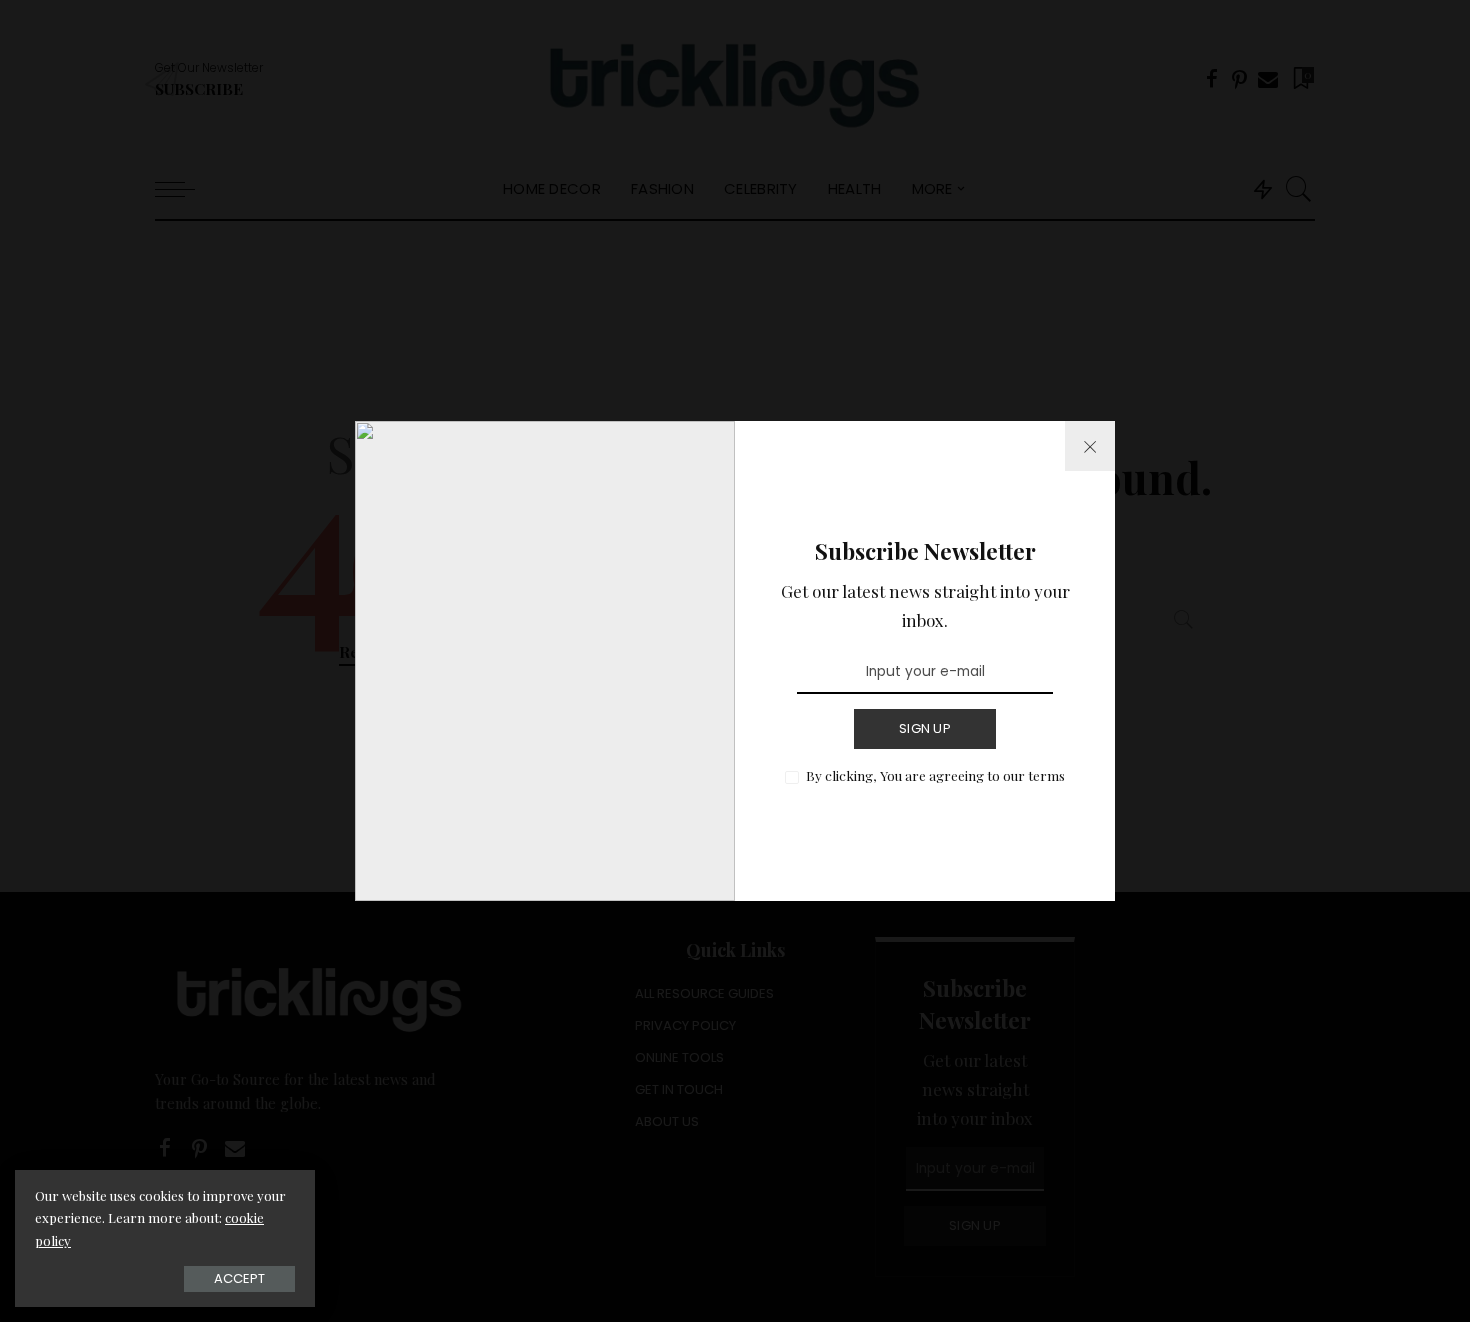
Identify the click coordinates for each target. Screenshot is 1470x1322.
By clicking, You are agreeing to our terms (935, 775)
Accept (239, 1278)
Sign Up (925, 728)
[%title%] (1090, 446)
